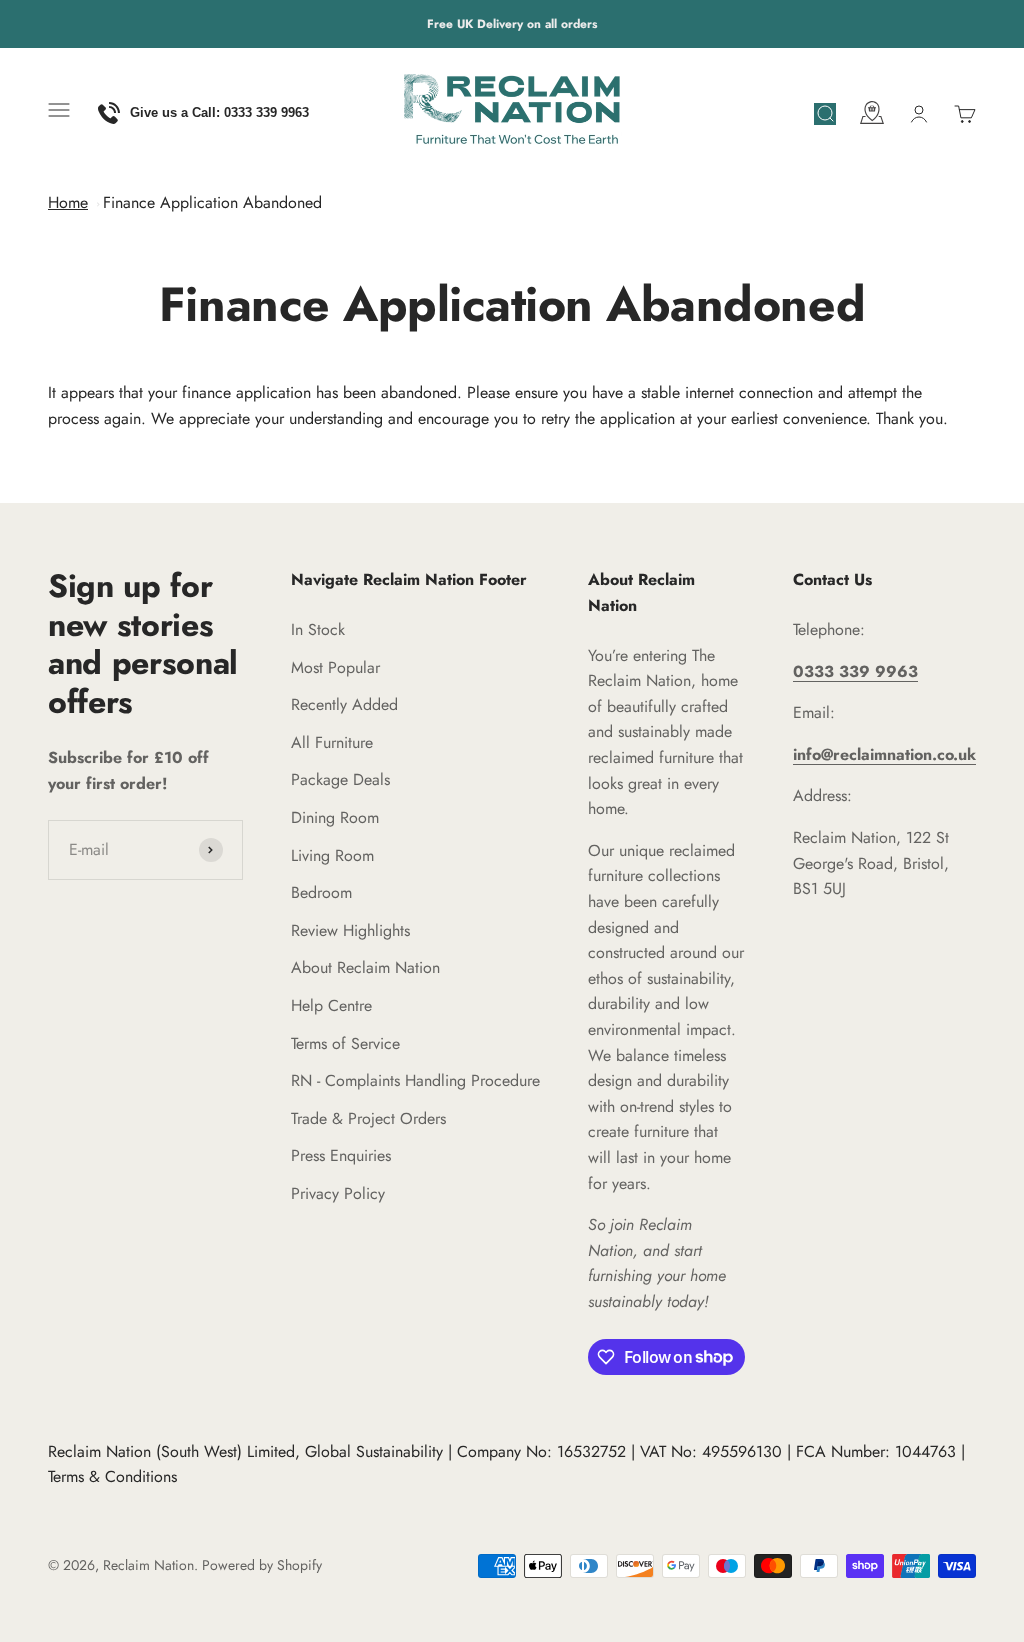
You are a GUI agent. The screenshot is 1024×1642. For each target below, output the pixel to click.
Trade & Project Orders (368, 1118)
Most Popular (335, 667)
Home (68, 202)
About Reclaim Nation (365, 967)
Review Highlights (350, 930)
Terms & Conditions (112, 1476)
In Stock (318, 629)
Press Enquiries (341, 1155)
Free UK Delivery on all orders (512, 24)
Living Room (332, 855)
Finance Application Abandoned (212, 202)
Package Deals (340, 779)
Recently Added (344, 704)
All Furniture (332, 742)
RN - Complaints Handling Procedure (415, 1080)
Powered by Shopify (262, 1565)
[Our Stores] (872, 116)
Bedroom (321, 892)
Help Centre (331, 1005)
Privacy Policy (338, 1193)
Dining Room (335, 817)
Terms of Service (345, 1043)
